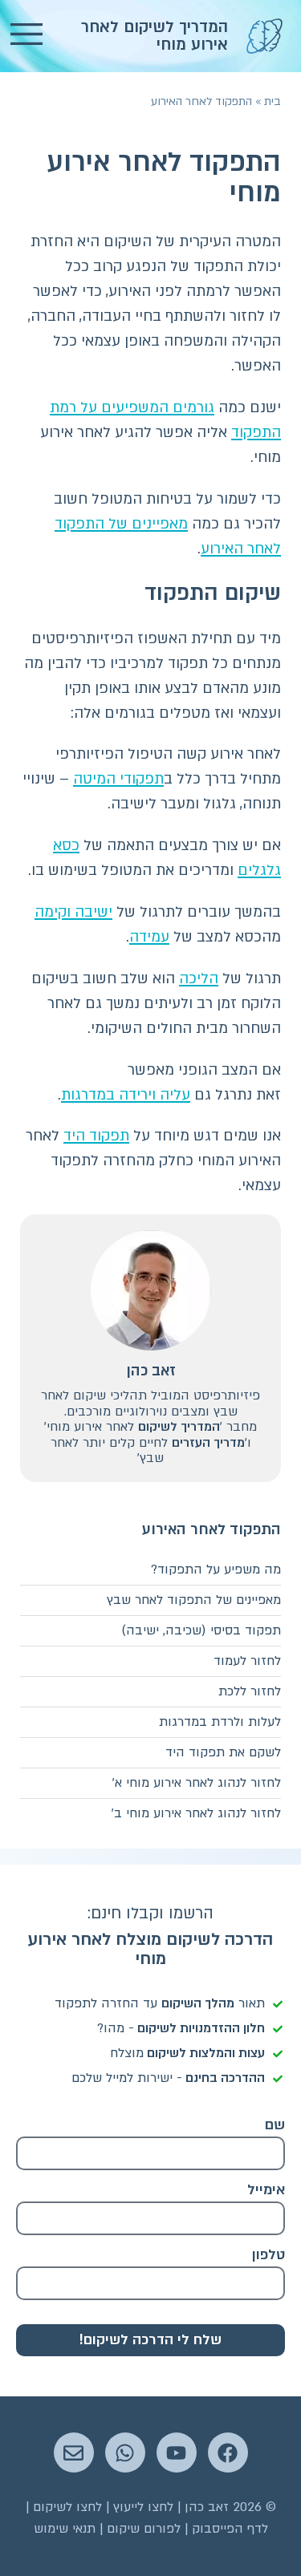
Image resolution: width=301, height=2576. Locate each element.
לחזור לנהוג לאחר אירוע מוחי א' (197, 1783)
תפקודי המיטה (118, 779)
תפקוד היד (96, 1136)
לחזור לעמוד (247, 1661)
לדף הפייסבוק (230, 2529)
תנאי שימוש (65, 2529)
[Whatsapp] (125, 2452)
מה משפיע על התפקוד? (216, 1569)
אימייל (266, 2190)
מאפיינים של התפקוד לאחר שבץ (194, 1600)
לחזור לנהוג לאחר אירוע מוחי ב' (196, 1813)
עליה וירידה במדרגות (126, 1095)
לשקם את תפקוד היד (223, 1752)
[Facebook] (228, 2452)
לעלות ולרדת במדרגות (220, 1722)
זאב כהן (151, 1371)
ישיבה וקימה (73, 912)
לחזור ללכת (250, 1691)
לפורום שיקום (144, 2529)
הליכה (199, 979)
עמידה (149, 937)
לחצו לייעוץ (143, 2507)
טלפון (268, 2255)
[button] (26, 36)
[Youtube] (177, 2452)
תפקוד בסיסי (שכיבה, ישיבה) (201, 1630)
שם (275, 2125)
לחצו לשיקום (67, 2507)
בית (273, 101)
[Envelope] (74, 2452)
